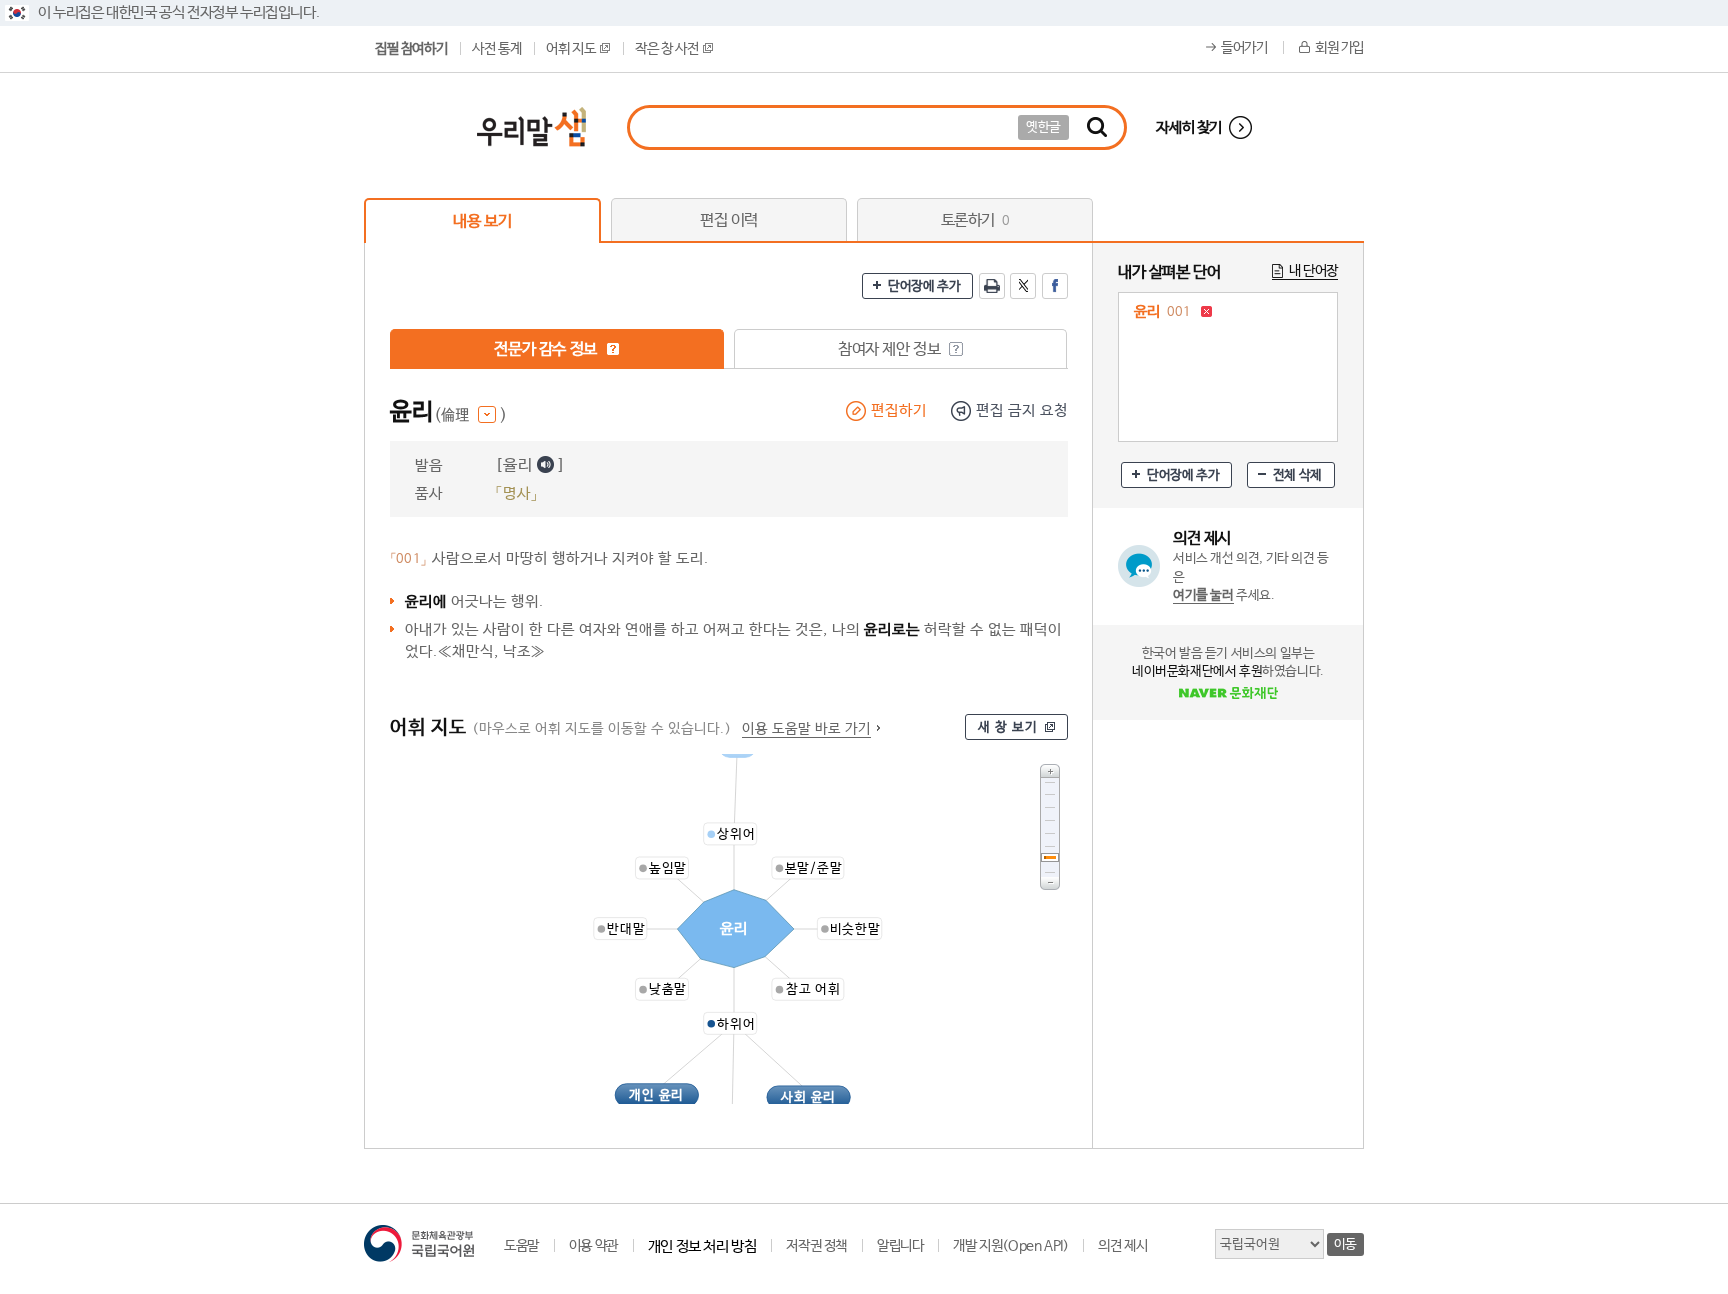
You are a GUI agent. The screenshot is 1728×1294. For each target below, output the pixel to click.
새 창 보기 (1008, 727)
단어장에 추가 (924, 286)
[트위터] (1023, 286)
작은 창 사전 (666, 49)
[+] (1050, 770)
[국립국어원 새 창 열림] (419, 1243)
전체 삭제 (1297, 475)
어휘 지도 (570, 49)
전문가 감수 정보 (547, 349)
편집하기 (899, 410)
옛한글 (1043, 127)
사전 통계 (496, 49)
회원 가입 (1339, 48)
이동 (1345, 1244)
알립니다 (900, 1246)
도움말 (521, 1246)
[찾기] (1097, 127)
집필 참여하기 (411, 49)
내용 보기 (482, 221)
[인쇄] (992, 286)
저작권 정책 (816, 1246)
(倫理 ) (470, 415)
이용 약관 (593, 1246)
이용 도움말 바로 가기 (806, 729)
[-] (1050, 883)
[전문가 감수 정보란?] (613, 349)
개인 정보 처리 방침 (702, 1246)
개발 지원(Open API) (1010, 1246)
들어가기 (1244, 48)
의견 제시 (1122, 1246)
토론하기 (975, 220)
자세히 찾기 (1189, 127)
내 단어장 (1313, 271)
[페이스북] (1055, 286)
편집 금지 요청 (1022, 410)
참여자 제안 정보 (891, 349)
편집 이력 (729, 220)
